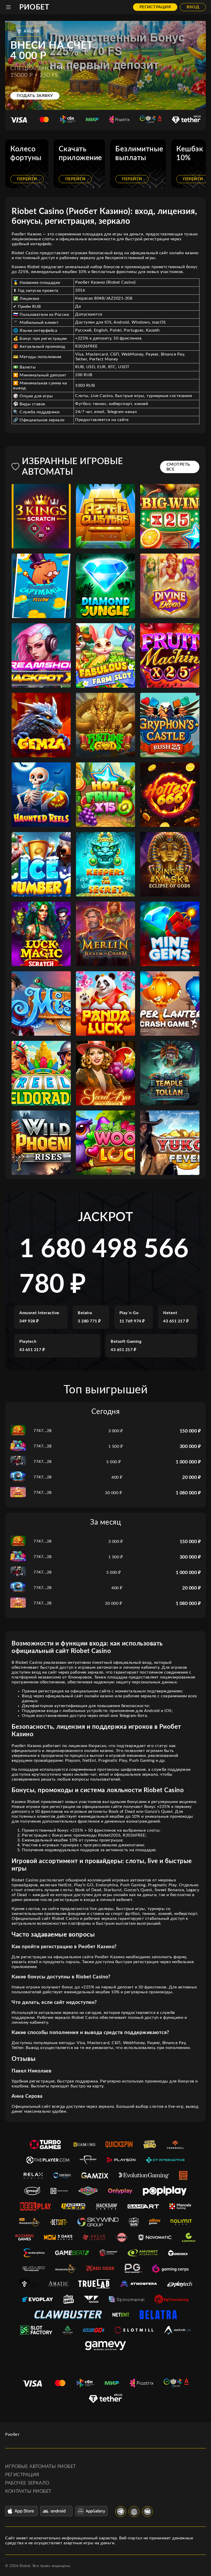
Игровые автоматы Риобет (41, 2467)
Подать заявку (35, 96)
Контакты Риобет (28, 2491)
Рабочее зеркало (27, 2483)
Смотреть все (178, 467)
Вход (193, 7)
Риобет (34, 7)
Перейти (27, 179)
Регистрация (155, 7)
